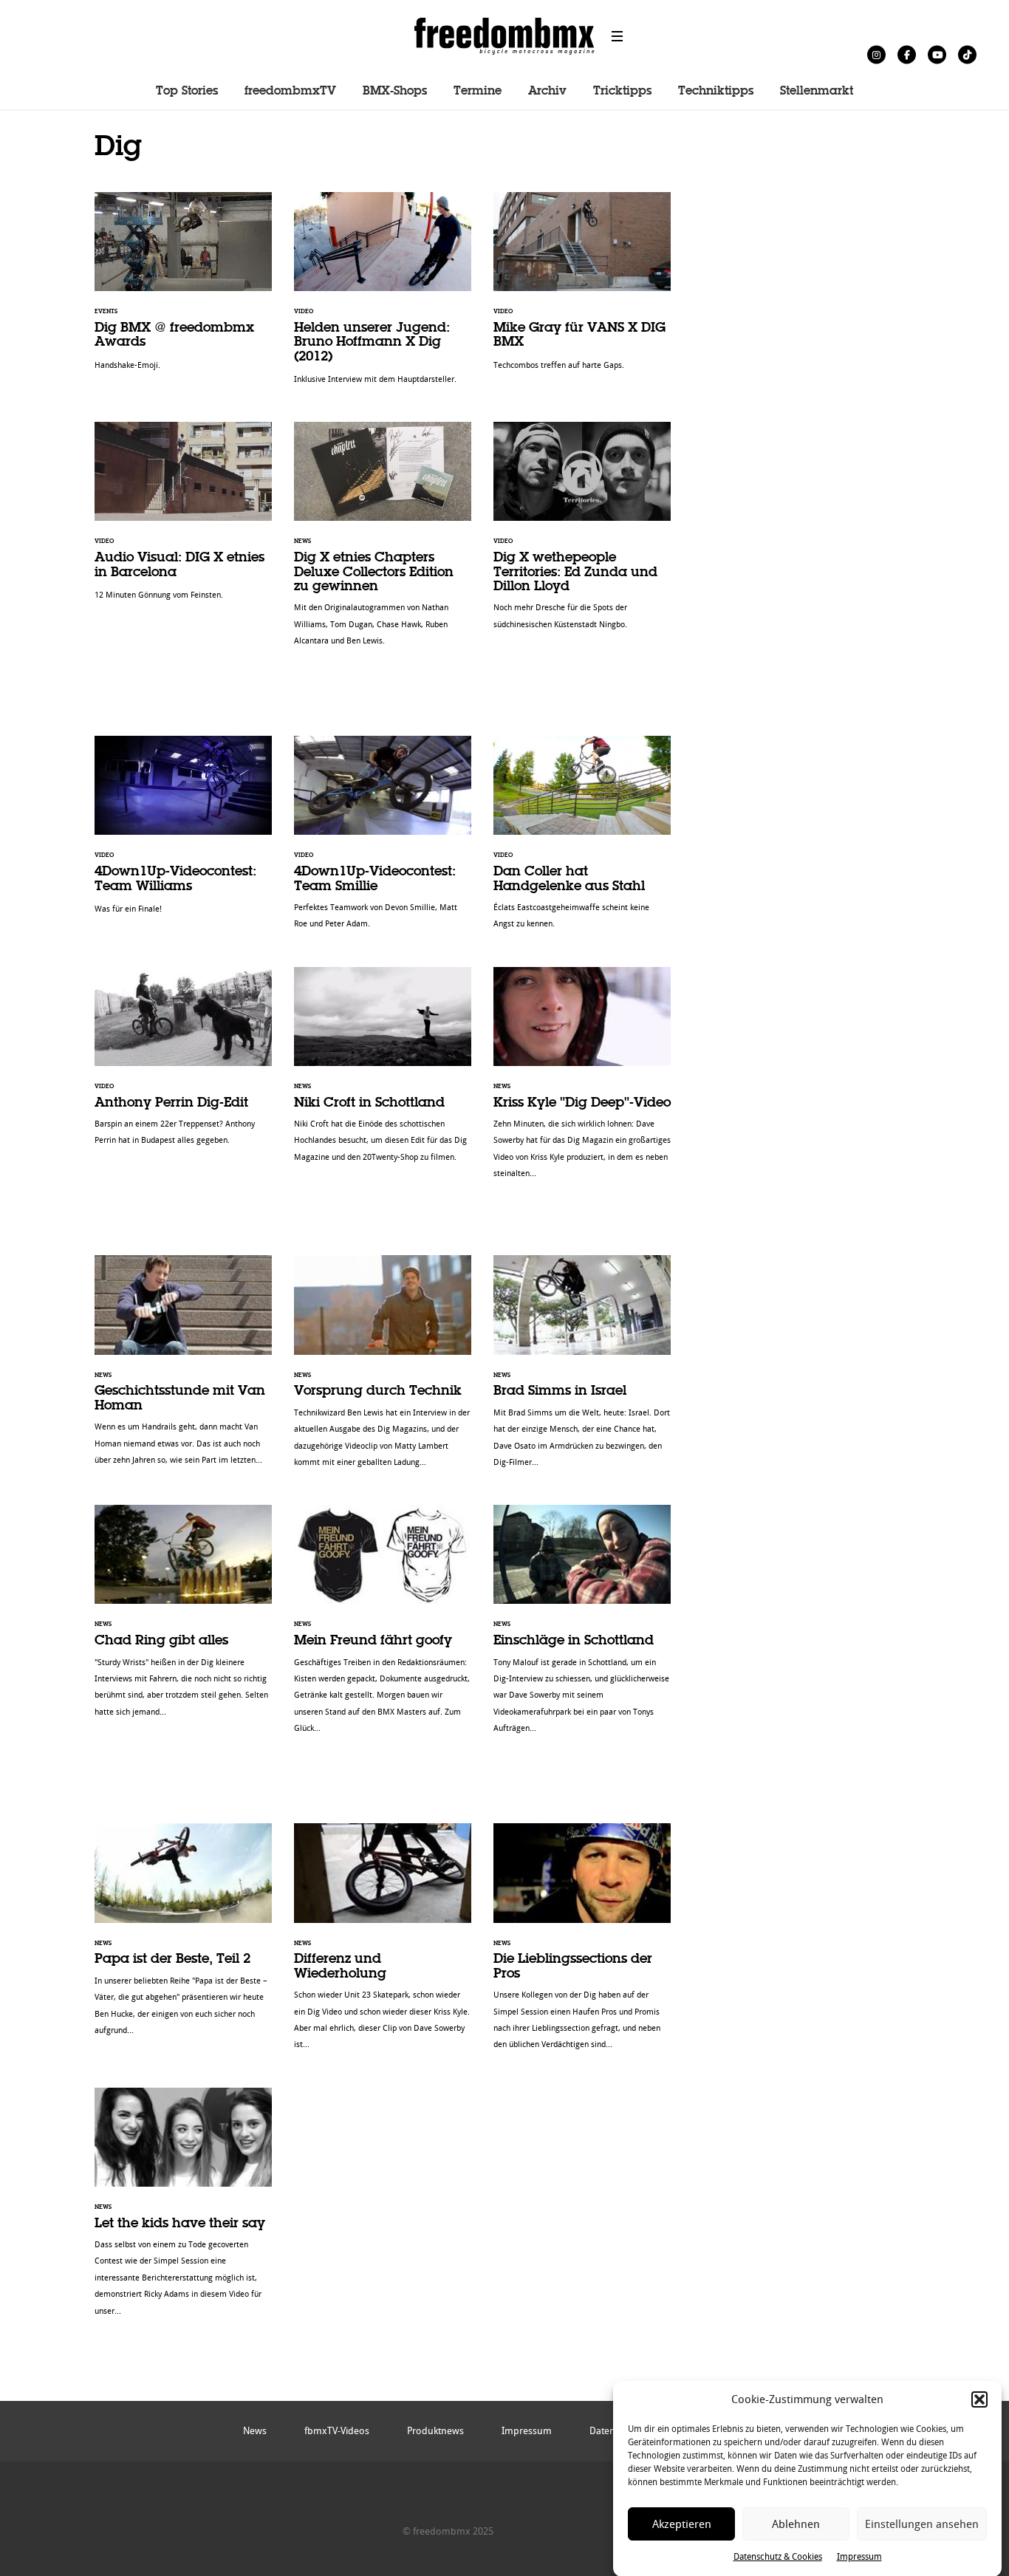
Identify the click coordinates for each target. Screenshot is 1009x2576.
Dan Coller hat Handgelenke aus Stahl (582, 840)
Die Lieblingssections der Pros (582, 1944)
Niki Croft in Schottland (383, 1072)
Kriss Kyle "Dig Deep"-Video (582, 1081)
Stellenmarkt (817, 92)
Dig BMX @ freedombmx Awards (183, 289)
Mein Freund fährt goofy (383, 1627)
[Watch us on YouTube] (937, 54)
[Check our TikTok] (967, 54)
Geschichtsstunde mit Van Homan (183, 1368)
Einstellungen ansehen (922, 2524)
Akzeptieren (682, 2524)
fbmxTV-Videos (337, 2431)
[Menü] (618, 36)
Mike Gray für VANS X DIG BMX (582, 289)
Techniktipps (716, 92)
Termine (478, 92)
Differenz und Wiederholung (383, 1944)
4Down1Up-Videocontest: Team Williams (183, 833)
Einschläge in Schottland (582, 1627)
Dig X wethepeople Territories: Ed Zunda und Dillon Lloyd (582, 533)
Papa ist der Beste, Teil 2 (183, 1937)
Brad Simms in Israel (582, 1369)
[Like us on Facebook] (907, 54)
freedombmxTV (290, 92)
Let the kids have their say (183, 2210)
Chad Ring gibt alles (183, 1619)
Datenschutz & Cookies (778, 2557)
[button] (979, 2399)
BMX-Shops (395, 92)
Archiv (547, 92)
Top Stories (187, 92)
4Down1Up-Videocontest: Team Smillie (383, 840)
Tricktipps (622, 92)
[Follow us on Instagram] (876, 54)
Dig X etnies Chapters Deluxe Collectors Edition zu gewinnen (383, 541)
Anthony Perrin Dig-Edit (183, 1064)
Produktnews (435, 2431)
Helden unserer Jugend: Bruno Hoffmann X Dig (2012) (383, 296)
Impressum (859, 2557)
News (255, 2431)
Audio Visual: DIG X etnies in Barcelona (183, 519)
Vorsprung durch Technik (383, 1369)
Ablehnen (796, 2524)
